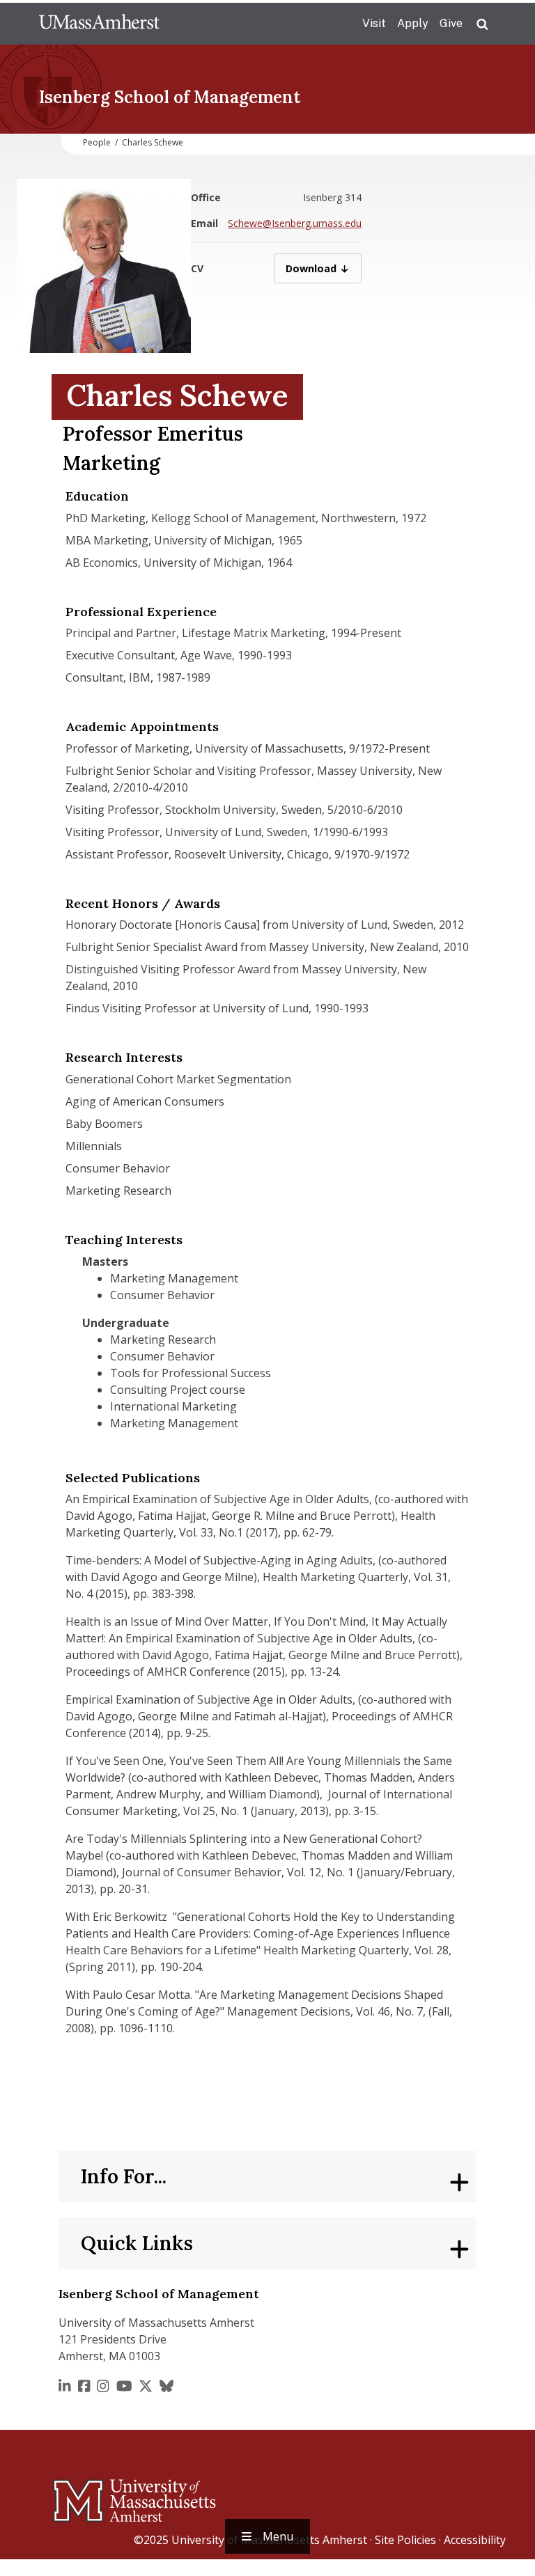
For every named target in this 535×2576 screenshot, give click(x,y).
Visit (374, 23)
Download (324, 268)
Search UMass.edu (482, 24)
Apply (413, 23)
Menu (278, 2536)
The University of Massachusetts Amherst (99, 24)
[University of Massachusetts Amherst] (79, 2495)
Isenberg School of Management (170, 97)
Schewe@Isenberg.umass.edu (295, 223)
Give (451, 23)
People (97, 142)
